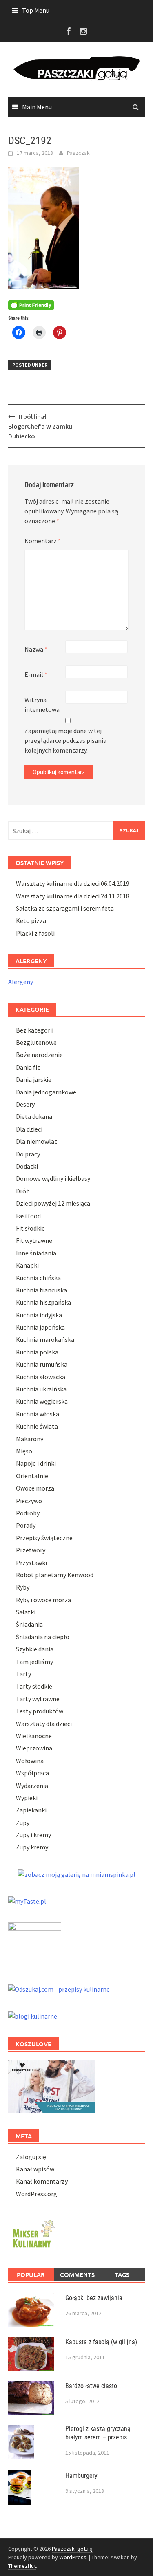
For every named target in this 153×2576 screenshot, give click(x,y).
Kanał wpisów (35, 2169)
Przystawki (31, 1563)
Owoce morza (35, 1488)
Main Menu (37, 107)
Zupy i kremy (33, 1835)
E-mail (36, 674)
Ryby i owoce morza (43, 1600)
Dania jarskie (34, 1079)
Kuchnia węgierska (42, 1401)
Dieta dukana (34, 1116)
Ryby (23, 1587)
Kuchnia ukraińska (41, 1389)
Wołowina (30, 1761)
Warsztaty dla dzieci (44, 1724)
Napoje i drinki (36, 1463)
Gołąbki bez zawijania (94, 2298)
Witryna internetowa (42, 705)
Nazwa (36, 649)
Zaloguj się (31, 2157)
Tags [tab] (122, 2274)
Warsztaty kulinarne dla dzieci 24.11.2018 (73, 896)
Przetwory (31, 1550)
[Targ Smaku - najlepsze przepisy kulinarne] (35, 1944)
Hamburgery (81, 2476)
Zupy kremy (32, 1847)
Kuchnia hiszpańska (43, 1302)
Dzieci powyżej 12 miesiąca (53, 1203)
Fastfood (28, 1216)
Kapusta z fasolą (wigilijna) (101, 2342)
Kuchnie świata (37, 1426)
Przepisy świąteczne (44, 1538)
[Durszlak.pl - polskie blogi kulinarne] (33, 2015)
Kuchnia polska (37, 1352)
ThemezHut (22, 2566)
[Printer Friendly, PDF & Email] (31, 304)
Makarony (30, 1439)
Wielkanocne (34, 1736)
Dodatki (27, 1166)
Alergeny (21, 982)
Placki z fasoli (35, 933)
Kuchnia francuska (41, 1290)
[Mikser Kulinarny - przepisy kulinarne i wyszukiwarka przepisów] (33, 2233)
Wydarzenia (32, 1786)
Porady (26, 1525)
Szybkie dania (35, 1649)
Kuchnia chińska (38, 1278)
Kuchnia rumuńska (42, 1364)
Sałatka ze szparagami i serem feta (65, 908)
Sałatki (26, 1612)
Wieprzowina (34, 1748)
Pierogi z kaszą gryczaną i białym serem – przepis (100, 2433)
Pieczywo (29, 1501)
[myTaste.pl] (27, 1900)
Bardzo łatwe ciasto (91, 2386)
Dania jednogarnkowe (46, 1092)
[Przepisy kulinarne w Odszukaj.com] (59, 1988)
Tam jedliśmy (34, 1662)
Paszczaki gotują (72, 2549)
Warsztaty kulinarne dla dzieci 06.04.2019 (73, 883)
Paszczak (78, 153)
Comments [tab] (77, 2274)
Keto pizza (31, 920)
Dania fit (28, 1067)
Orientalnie (32, 1476)
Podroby (28, 1513)
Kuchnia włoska (38, 1414)
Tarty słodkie (34, 1686)
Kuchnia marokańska (45, 1339)
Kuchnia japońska (40, 1327)
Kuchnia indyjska (39, 1315)
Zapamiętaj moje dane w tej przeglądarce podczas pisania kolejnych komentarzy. (65, 740)
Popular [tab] (31, 2274)
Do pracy (28, 1154)
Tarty (23, 1674)
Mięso (24, 1451)
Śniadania (29, 1624)
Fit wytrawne (34, 1240)
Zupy (23, 1823)
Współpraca (32, 1773)
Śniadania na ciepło (43, 1637)
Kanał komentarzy (42, 2181)
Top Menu (36, 10)
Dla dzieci (29, 1129)
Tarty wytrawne (38, 1699)
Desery (25, 1104)
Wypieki (27, 1798)
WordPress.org (37, 2194)
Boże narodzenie (39, 1055)
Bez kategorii (35, 1030)
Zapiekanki (31, 1810)
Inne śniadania (36, 1253)
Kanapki (27, 1265)
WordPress (73, 2557)
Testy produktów (40, 1711)
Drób (23, 1191)
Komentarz (43, 541)
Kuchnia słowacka (41, 1377)
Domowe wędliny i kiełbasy (53, 1178)
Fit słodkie (30, 1228)
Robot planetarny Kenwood (55, 1575)
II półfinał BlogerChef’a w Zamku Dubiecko (40, 426)
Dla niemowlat (37, 1141)
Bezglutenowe (36, 1042)
